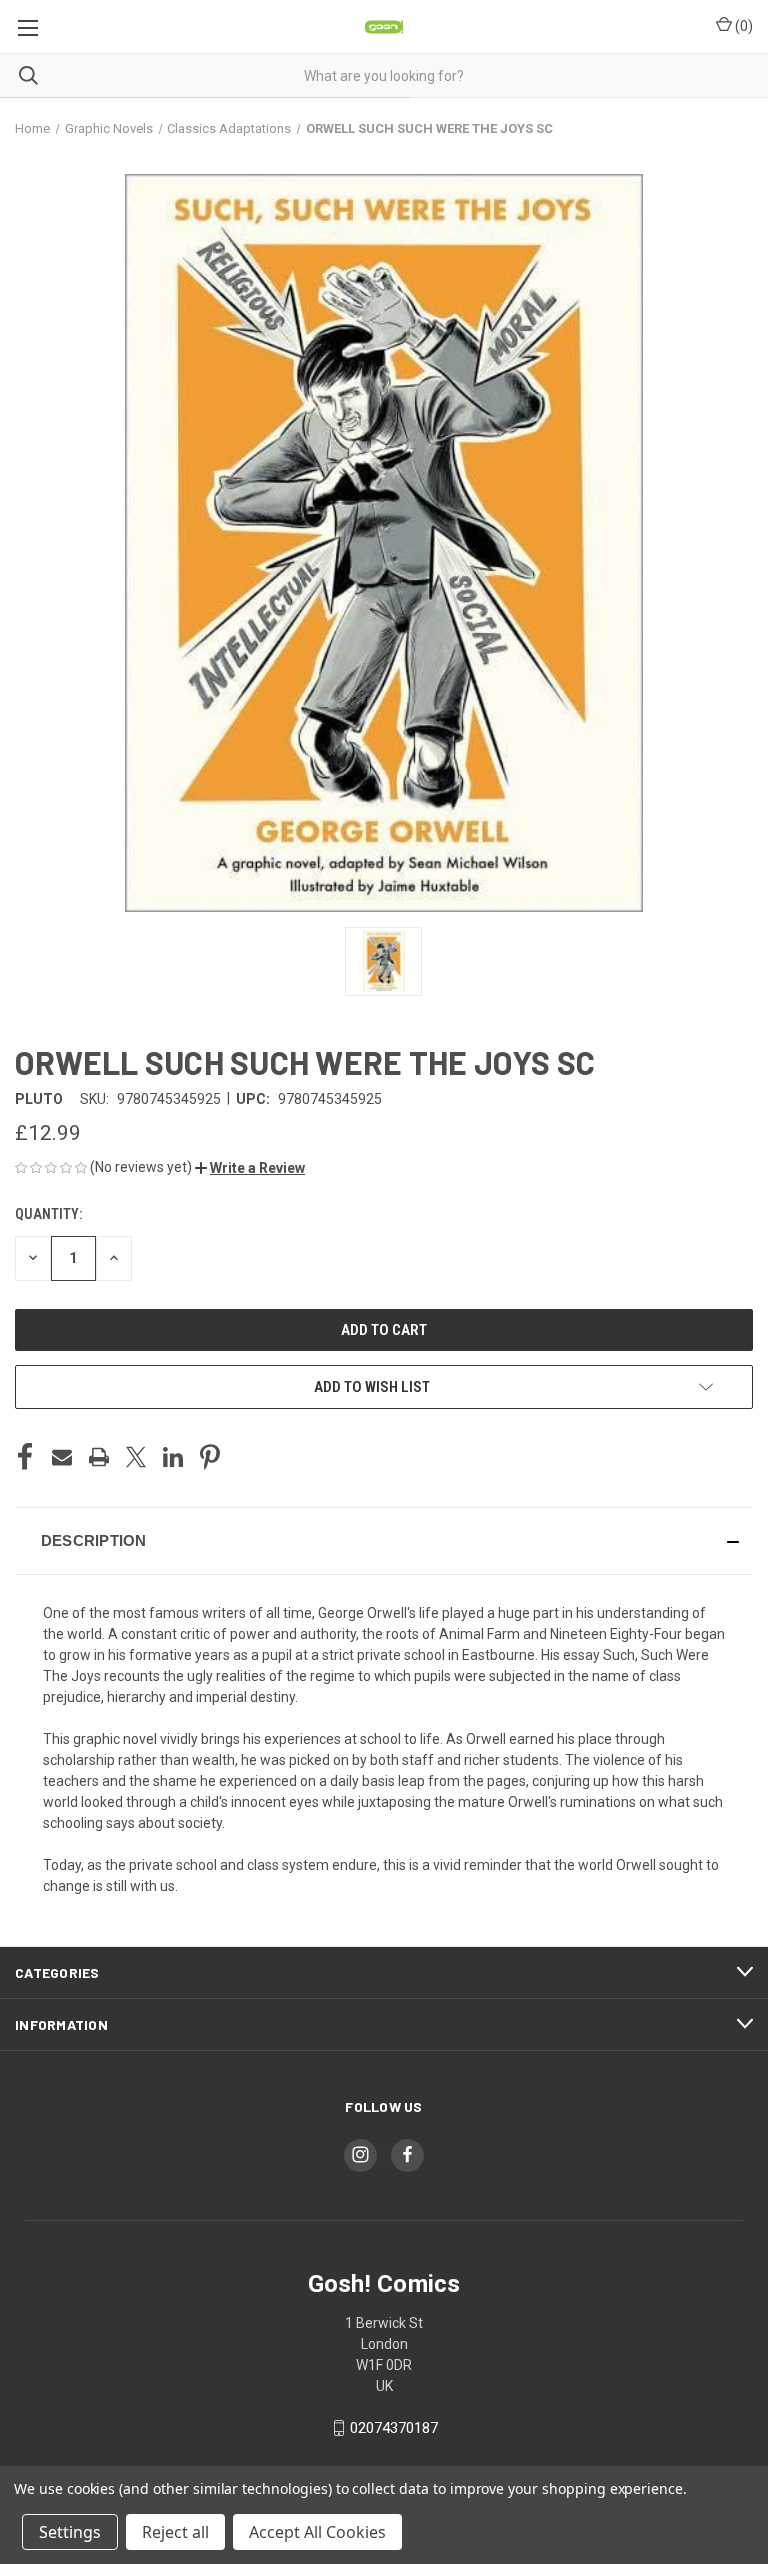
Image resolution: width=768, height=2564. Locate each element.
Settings (70, 2532)
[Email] (62, 1457)
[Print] (99, 1457)
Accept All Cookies (317, 2532)
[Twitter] (136, 1457)
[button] (250, 1168)
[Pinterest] (210, 1457)
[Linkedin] (173, 1457)
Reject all (175, 2532)
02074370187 (394, 2428)
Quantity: (48, 1214)
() (742, 26)
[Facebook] (25, 1457)
